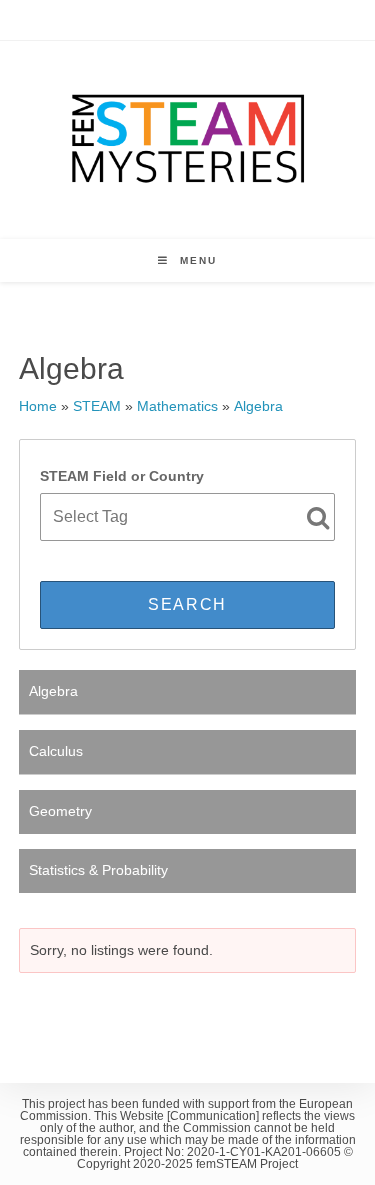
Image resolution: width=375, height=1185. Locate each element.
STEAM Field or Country (122, 476)
